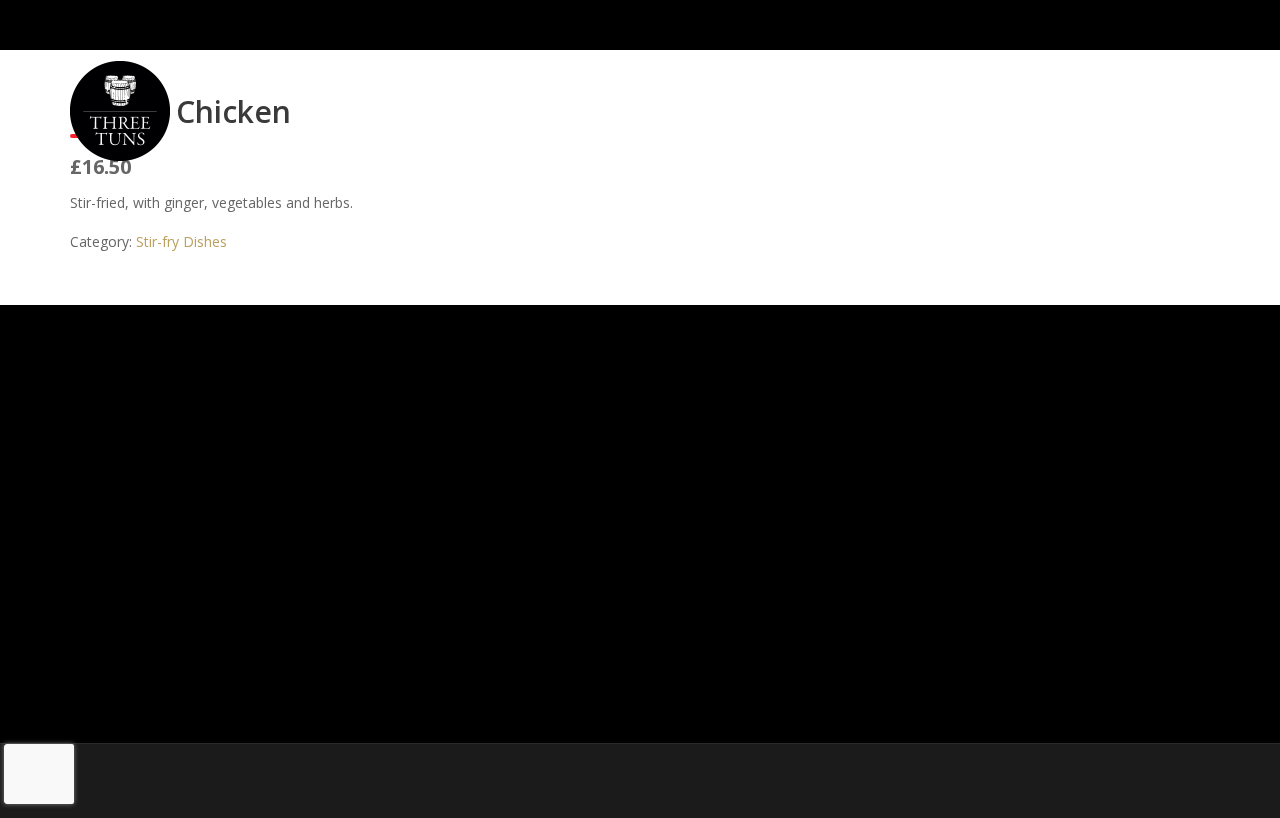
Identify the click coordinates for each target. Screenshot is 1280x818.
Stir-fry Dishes (181, 241)
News (1162, 106)
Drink (900, 106)
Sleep (972, 106)
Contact (1077, 106)
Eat (817, 106)
